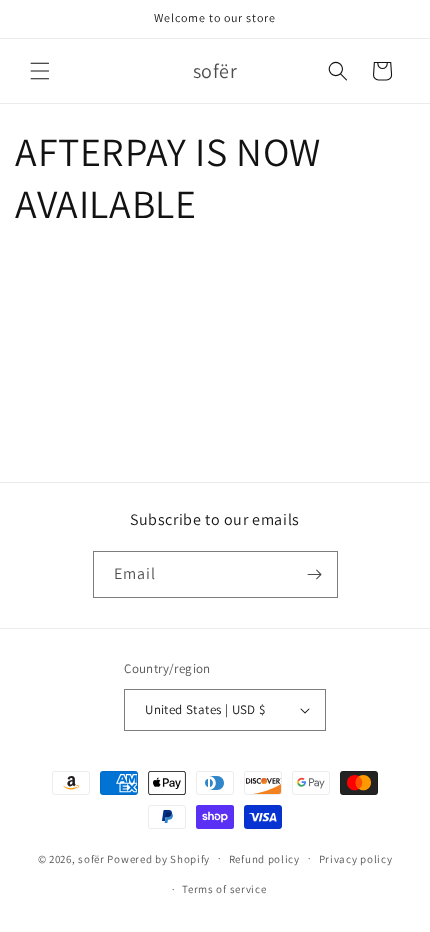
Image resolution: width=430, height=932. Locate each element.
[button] (40, 71)
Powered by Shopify (158, 858)
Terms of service (224, 889)
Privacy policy (356, 859)
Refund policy (264, 859)
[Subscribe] (315, 574)
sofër (91, 858)
